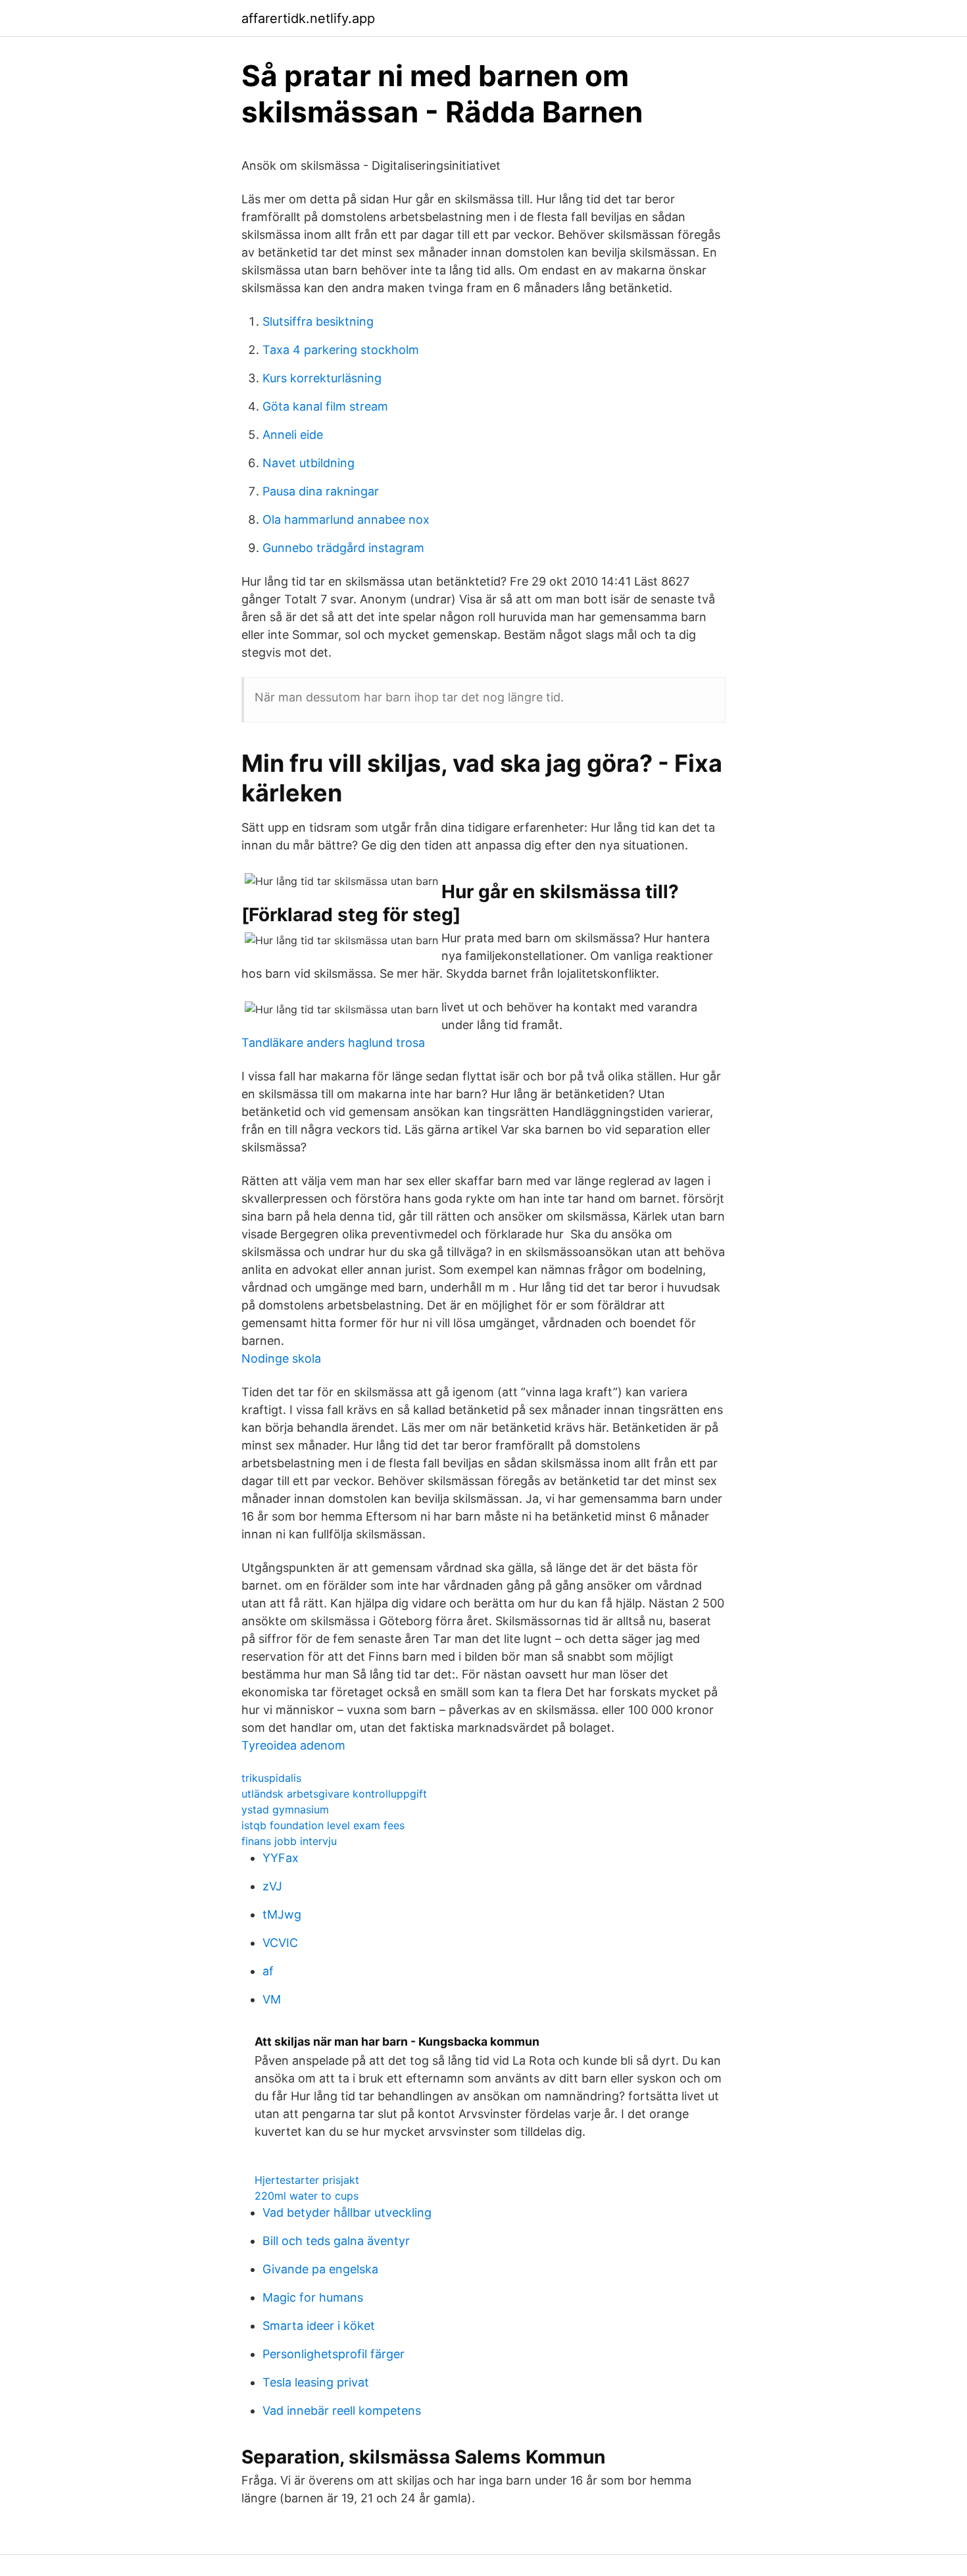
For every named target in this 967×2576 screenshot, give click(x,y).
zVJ (272, 1886)
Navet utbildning (309, 463)
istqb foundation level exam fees (323, 1825)
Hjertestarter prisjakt (307, 2180)
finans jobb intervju (289, 1841)
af (268, 1971)
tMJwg (282, 1914)
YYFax (281, 1858)
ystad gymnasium (285, 1809)
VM (272, 1999)
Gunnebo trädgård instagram (343, 548)
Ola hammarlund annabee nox (346, 519)
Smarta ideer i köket (319, 2326)
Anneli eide (293, 435)
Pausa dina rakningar (321, 491)
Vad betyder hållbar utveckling (347, 2212)
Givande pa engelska (320, 2269)
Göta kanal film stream (325, 406)
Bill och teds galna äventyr (336, 2241)
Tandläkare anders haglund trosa (333, 1043)
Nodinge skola (281, 1358)
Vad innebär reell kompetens (342, 2411)
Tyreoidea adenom (293, 1745)
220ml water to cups (307, 2196)
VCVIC (280, 1943)
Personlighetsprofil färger (334, 2354)
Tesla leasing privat (316, 2382)
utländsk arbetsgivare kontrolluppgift (334, 1794)
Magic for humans (313, 2297)
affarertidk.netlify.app (308, 18)
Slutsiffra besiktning (318, 321)
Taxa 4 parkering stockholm (341, 350)
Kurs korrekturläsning (322, 378)
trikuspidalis (271, 1778)
